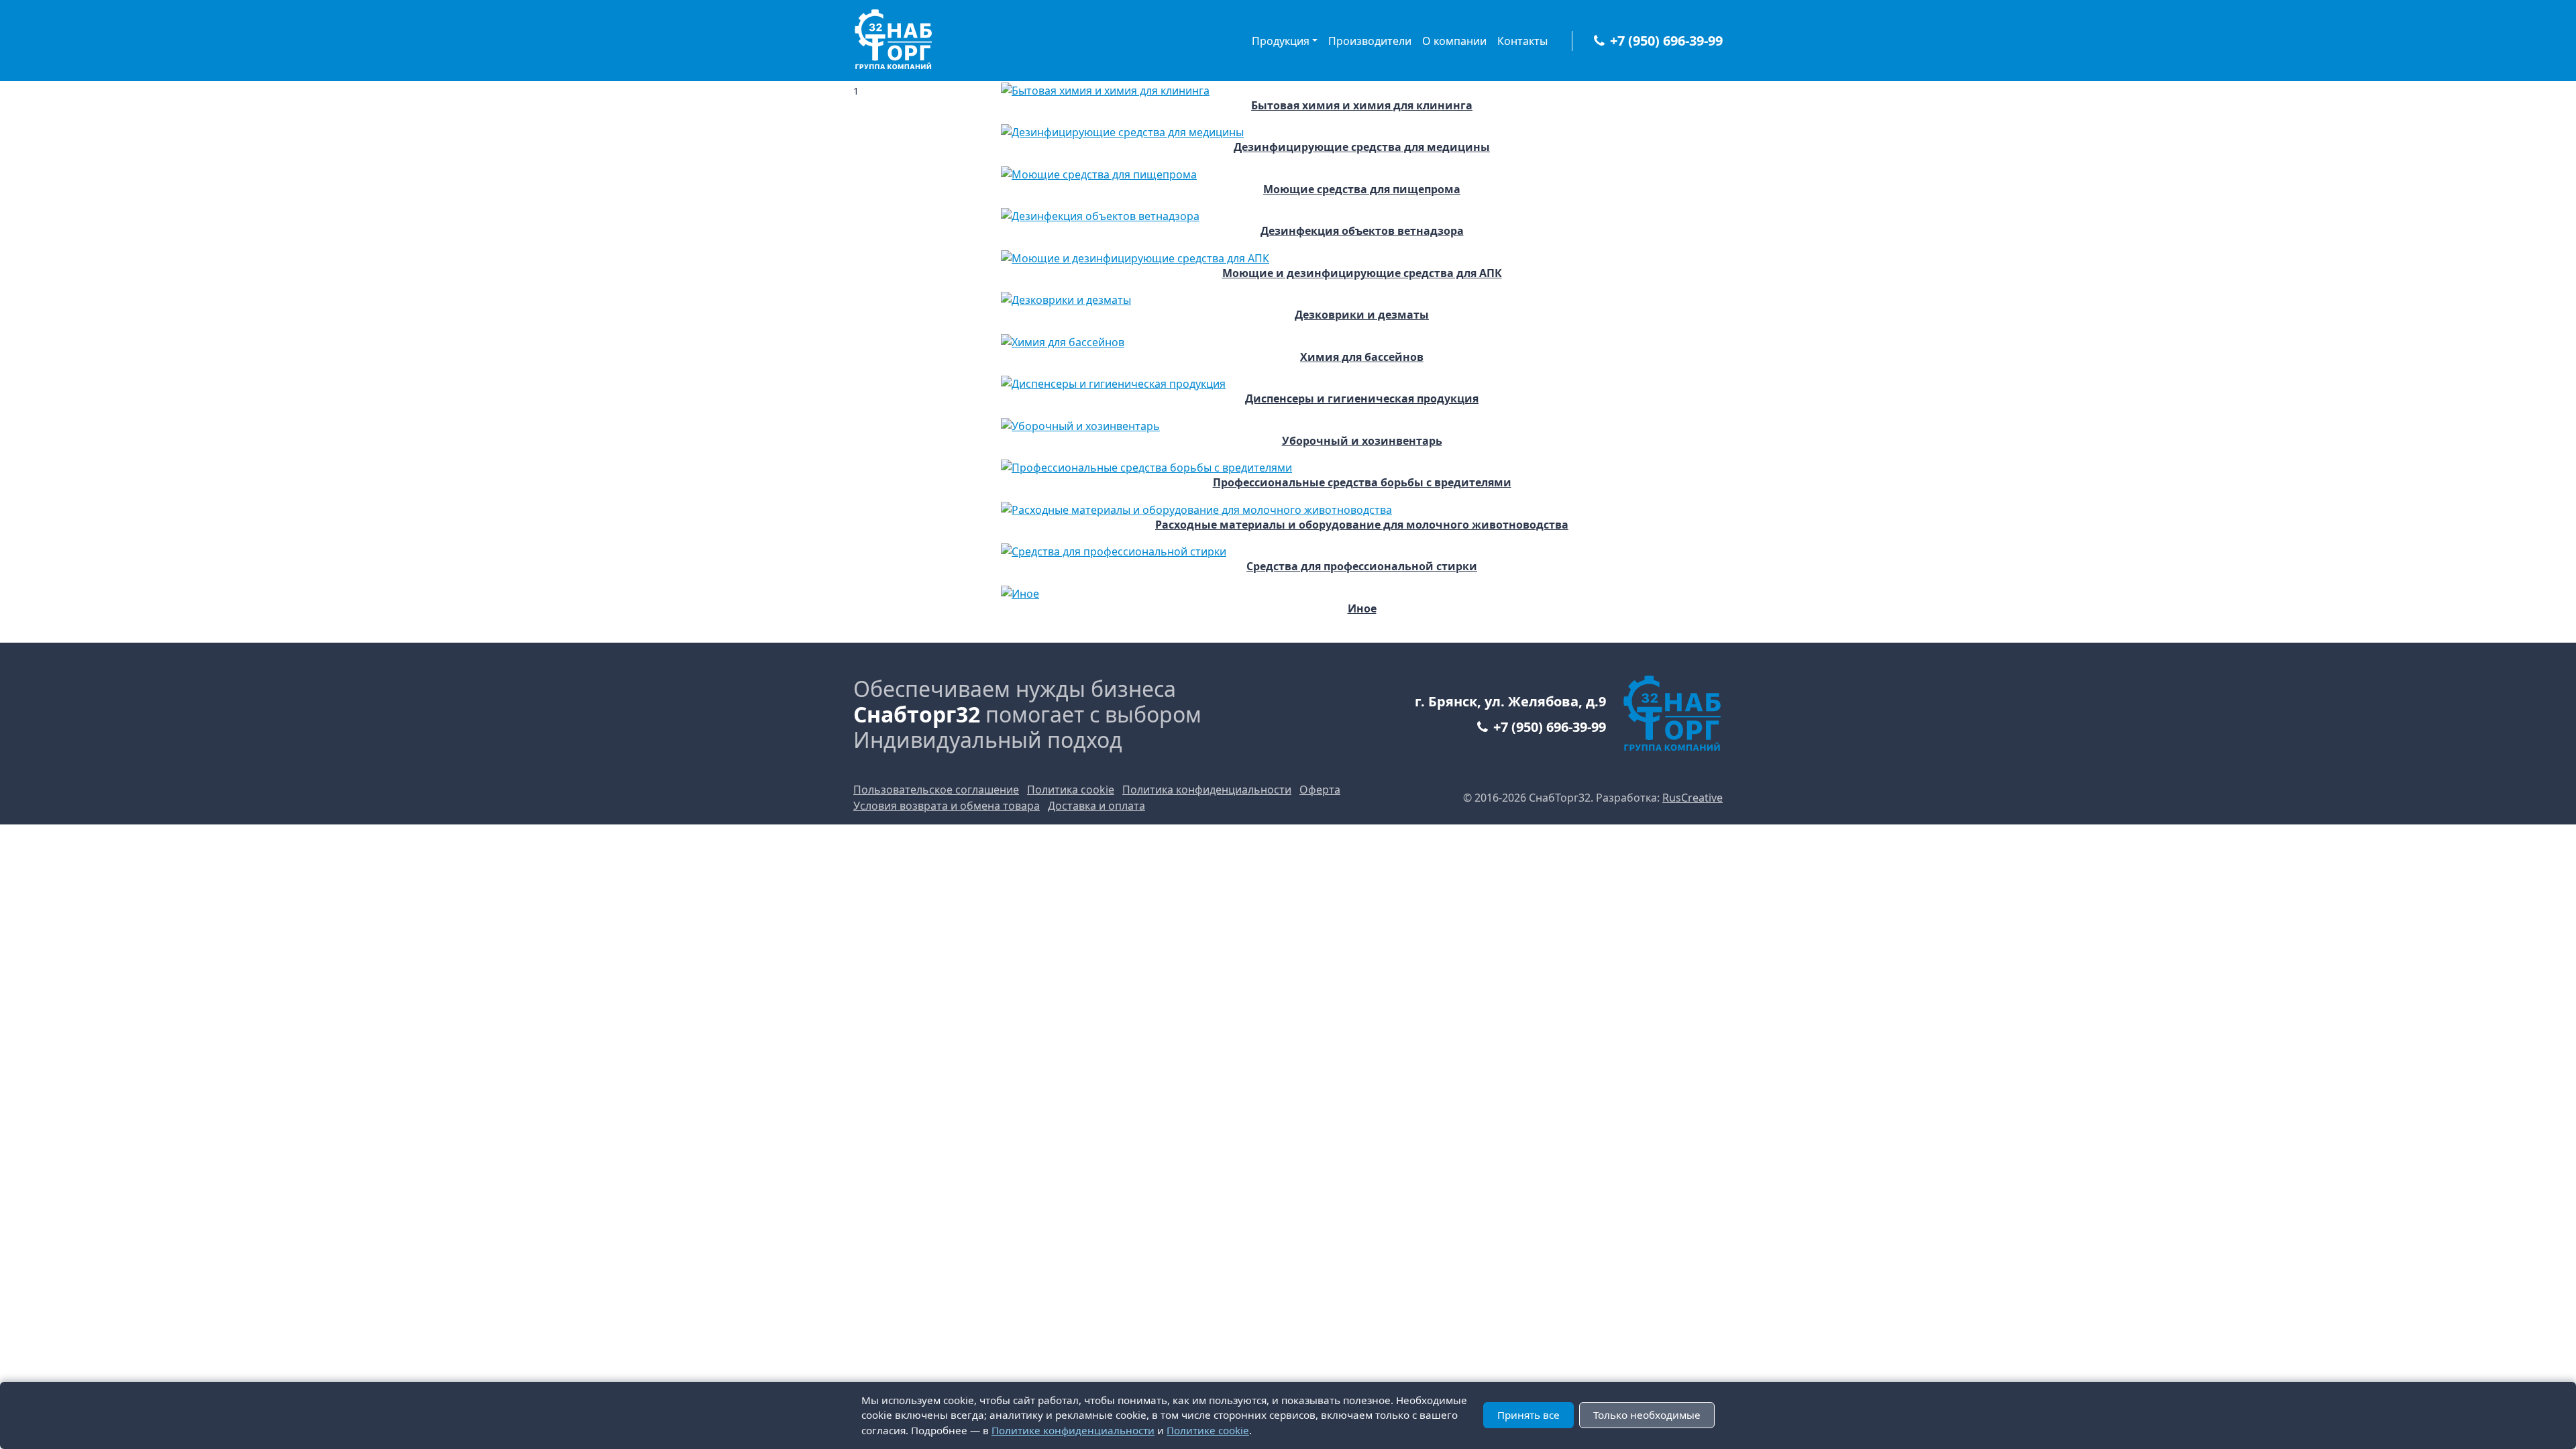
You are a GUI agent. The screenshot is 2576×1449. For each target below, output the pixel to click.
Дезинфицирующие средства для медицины (1362, 147)
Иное (1362, 609)
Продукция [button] (1281, 41)
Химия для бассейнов (1362, 357)
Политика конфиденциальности (1207, 790)
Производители (1370, 41)
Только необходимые (1647, 1415)
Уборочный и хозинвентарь (1362, 441)
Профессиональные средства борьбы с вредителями (1362, 483)
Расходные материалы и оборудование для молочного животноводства (1362, 525)
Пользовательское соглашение (936, 790)
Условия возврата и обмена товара (947, 806)
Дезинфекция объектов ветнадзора (1362, 231)
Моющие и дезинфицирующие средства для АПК (1362, 273)
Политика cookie (1071, 790)
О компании (1454, 41)
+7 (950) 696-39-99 (1666, 41)
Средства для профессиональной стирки (1362, 567)
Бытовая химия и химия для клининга (1362, 106)
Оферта (1320, 790)
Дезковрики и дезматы (1362, 315)
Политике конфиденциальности (1073, 1430)
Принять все (1528, 1415)
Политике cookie (1208, 1430)
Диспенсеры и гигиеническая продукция (1362, 399)
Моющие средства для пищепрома (1362, 190)
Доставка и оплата (1096, 806)
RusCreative (1693, 798)
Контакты (1522, 41)
